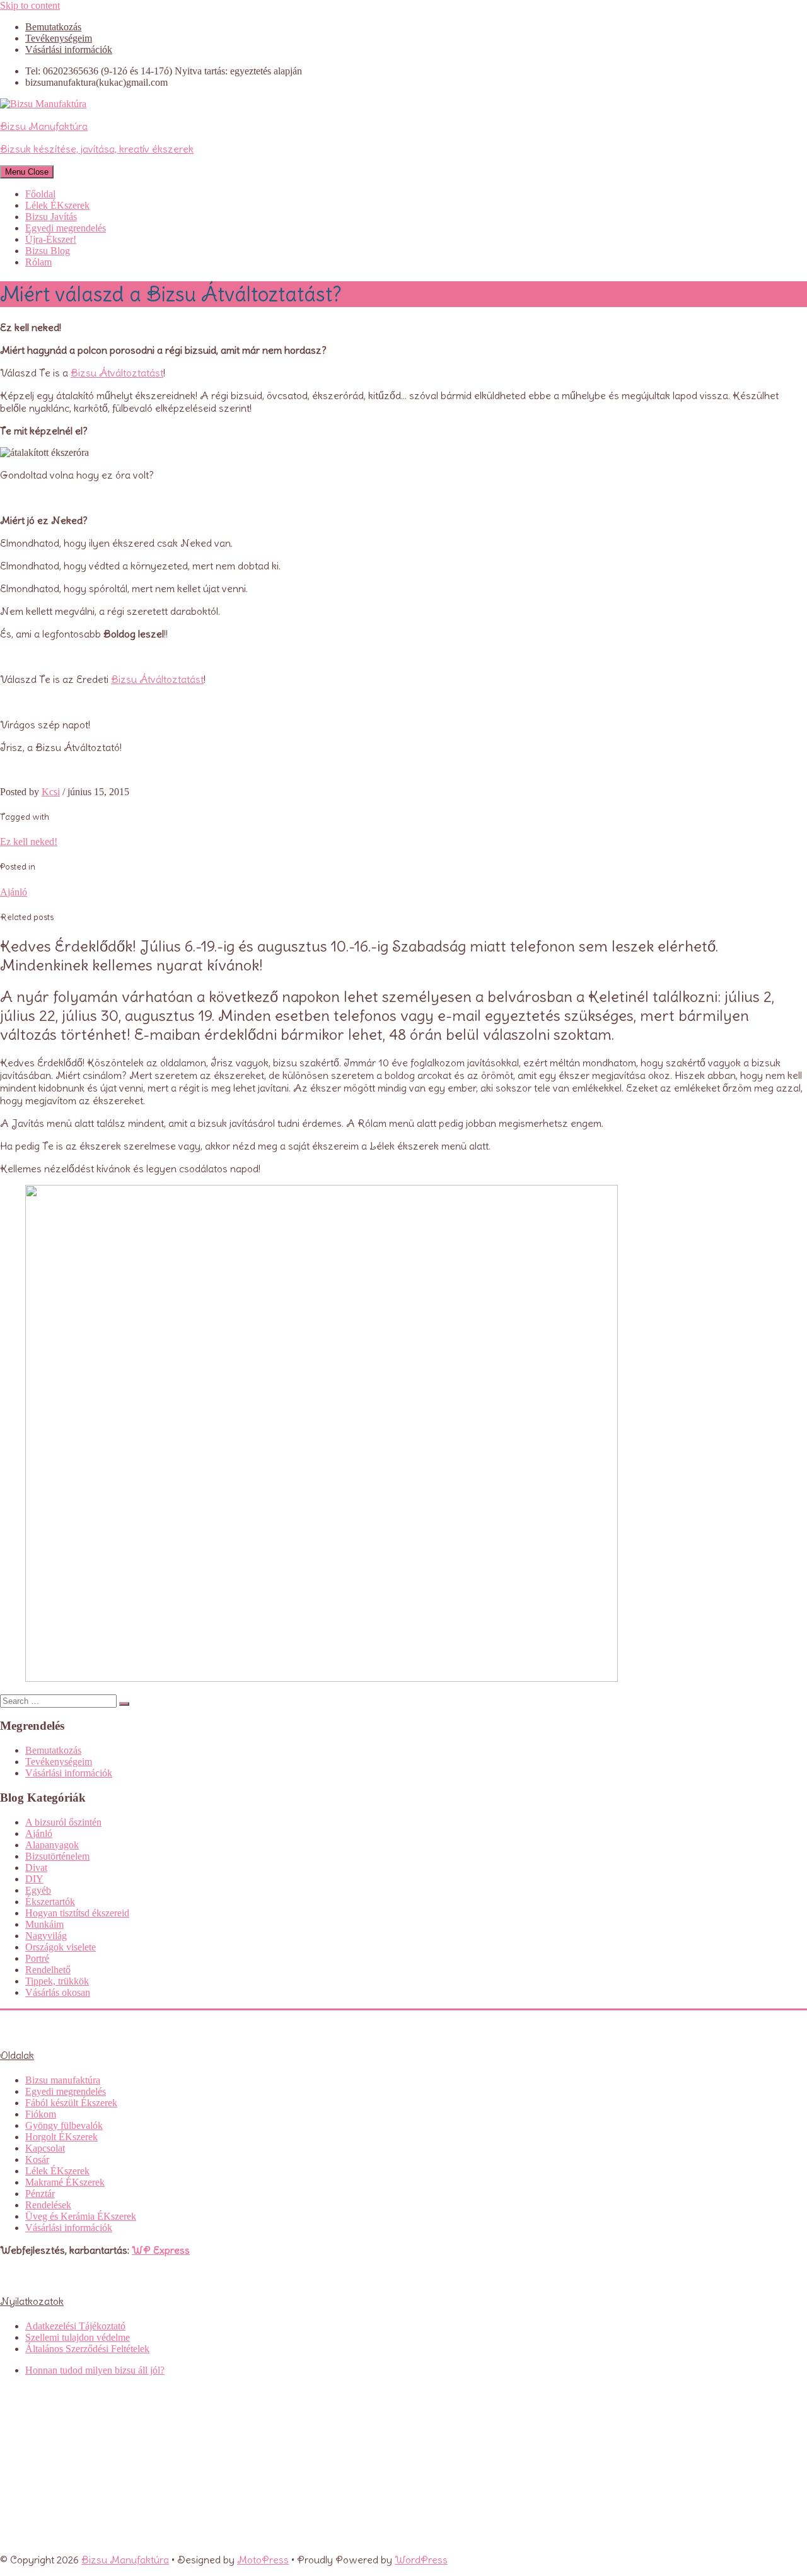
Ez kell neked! (29, 842)
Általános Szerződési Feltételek (87, 2349)
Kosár (37, 2159)
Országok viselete (61, 1947)
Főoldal (40, 194)
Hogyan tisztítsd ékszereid (77, 1913)
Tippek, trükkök (57, 1981)
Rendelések (48, 2205)
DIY (34, 1879)
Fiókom (41, 2114)
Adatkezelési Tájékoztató (75, 2326)
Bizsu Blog (48, 251)
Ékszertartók (50, 1902)
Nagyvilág (46, 1936)
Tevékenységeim (59, 38)
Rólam (38, 262)
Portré (37, 1958)
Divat (36, 1868)
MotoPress (263, 2560)
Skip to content (30, 5)
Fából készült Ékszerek (71, 2103)
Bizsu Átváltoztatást (117, 373)
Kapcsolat (45, 2148)
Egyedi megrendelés (66, 228)
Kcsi (51, 792)
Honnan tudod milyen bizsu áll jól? (95, 2370)
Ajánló (14, 892)
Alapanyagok (52, 1845)
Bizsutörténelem (57, 1856)
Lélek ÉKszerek (57, 205)
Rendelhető (48, 1970)
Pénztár (40, 2194)
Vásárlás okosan (58, 1992)
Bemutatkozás (53, 27)
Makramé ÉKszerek (65, 2182)
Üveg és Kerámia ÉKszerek (81, 2216)
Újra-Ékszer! (51, 239)
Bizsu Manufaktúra (125, 2560)
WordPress (421, 2560)
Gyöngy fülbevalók (64, 2125)
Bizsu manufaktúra (63, 2080)
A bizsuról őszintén (63, 1822)
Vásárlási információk (69, 50)
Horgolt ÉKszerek (61, 2137)
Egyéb (38, 1890)
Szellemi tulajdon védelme (78, 2337)
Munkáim (44, 1924)
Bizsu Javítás (51, 217)
